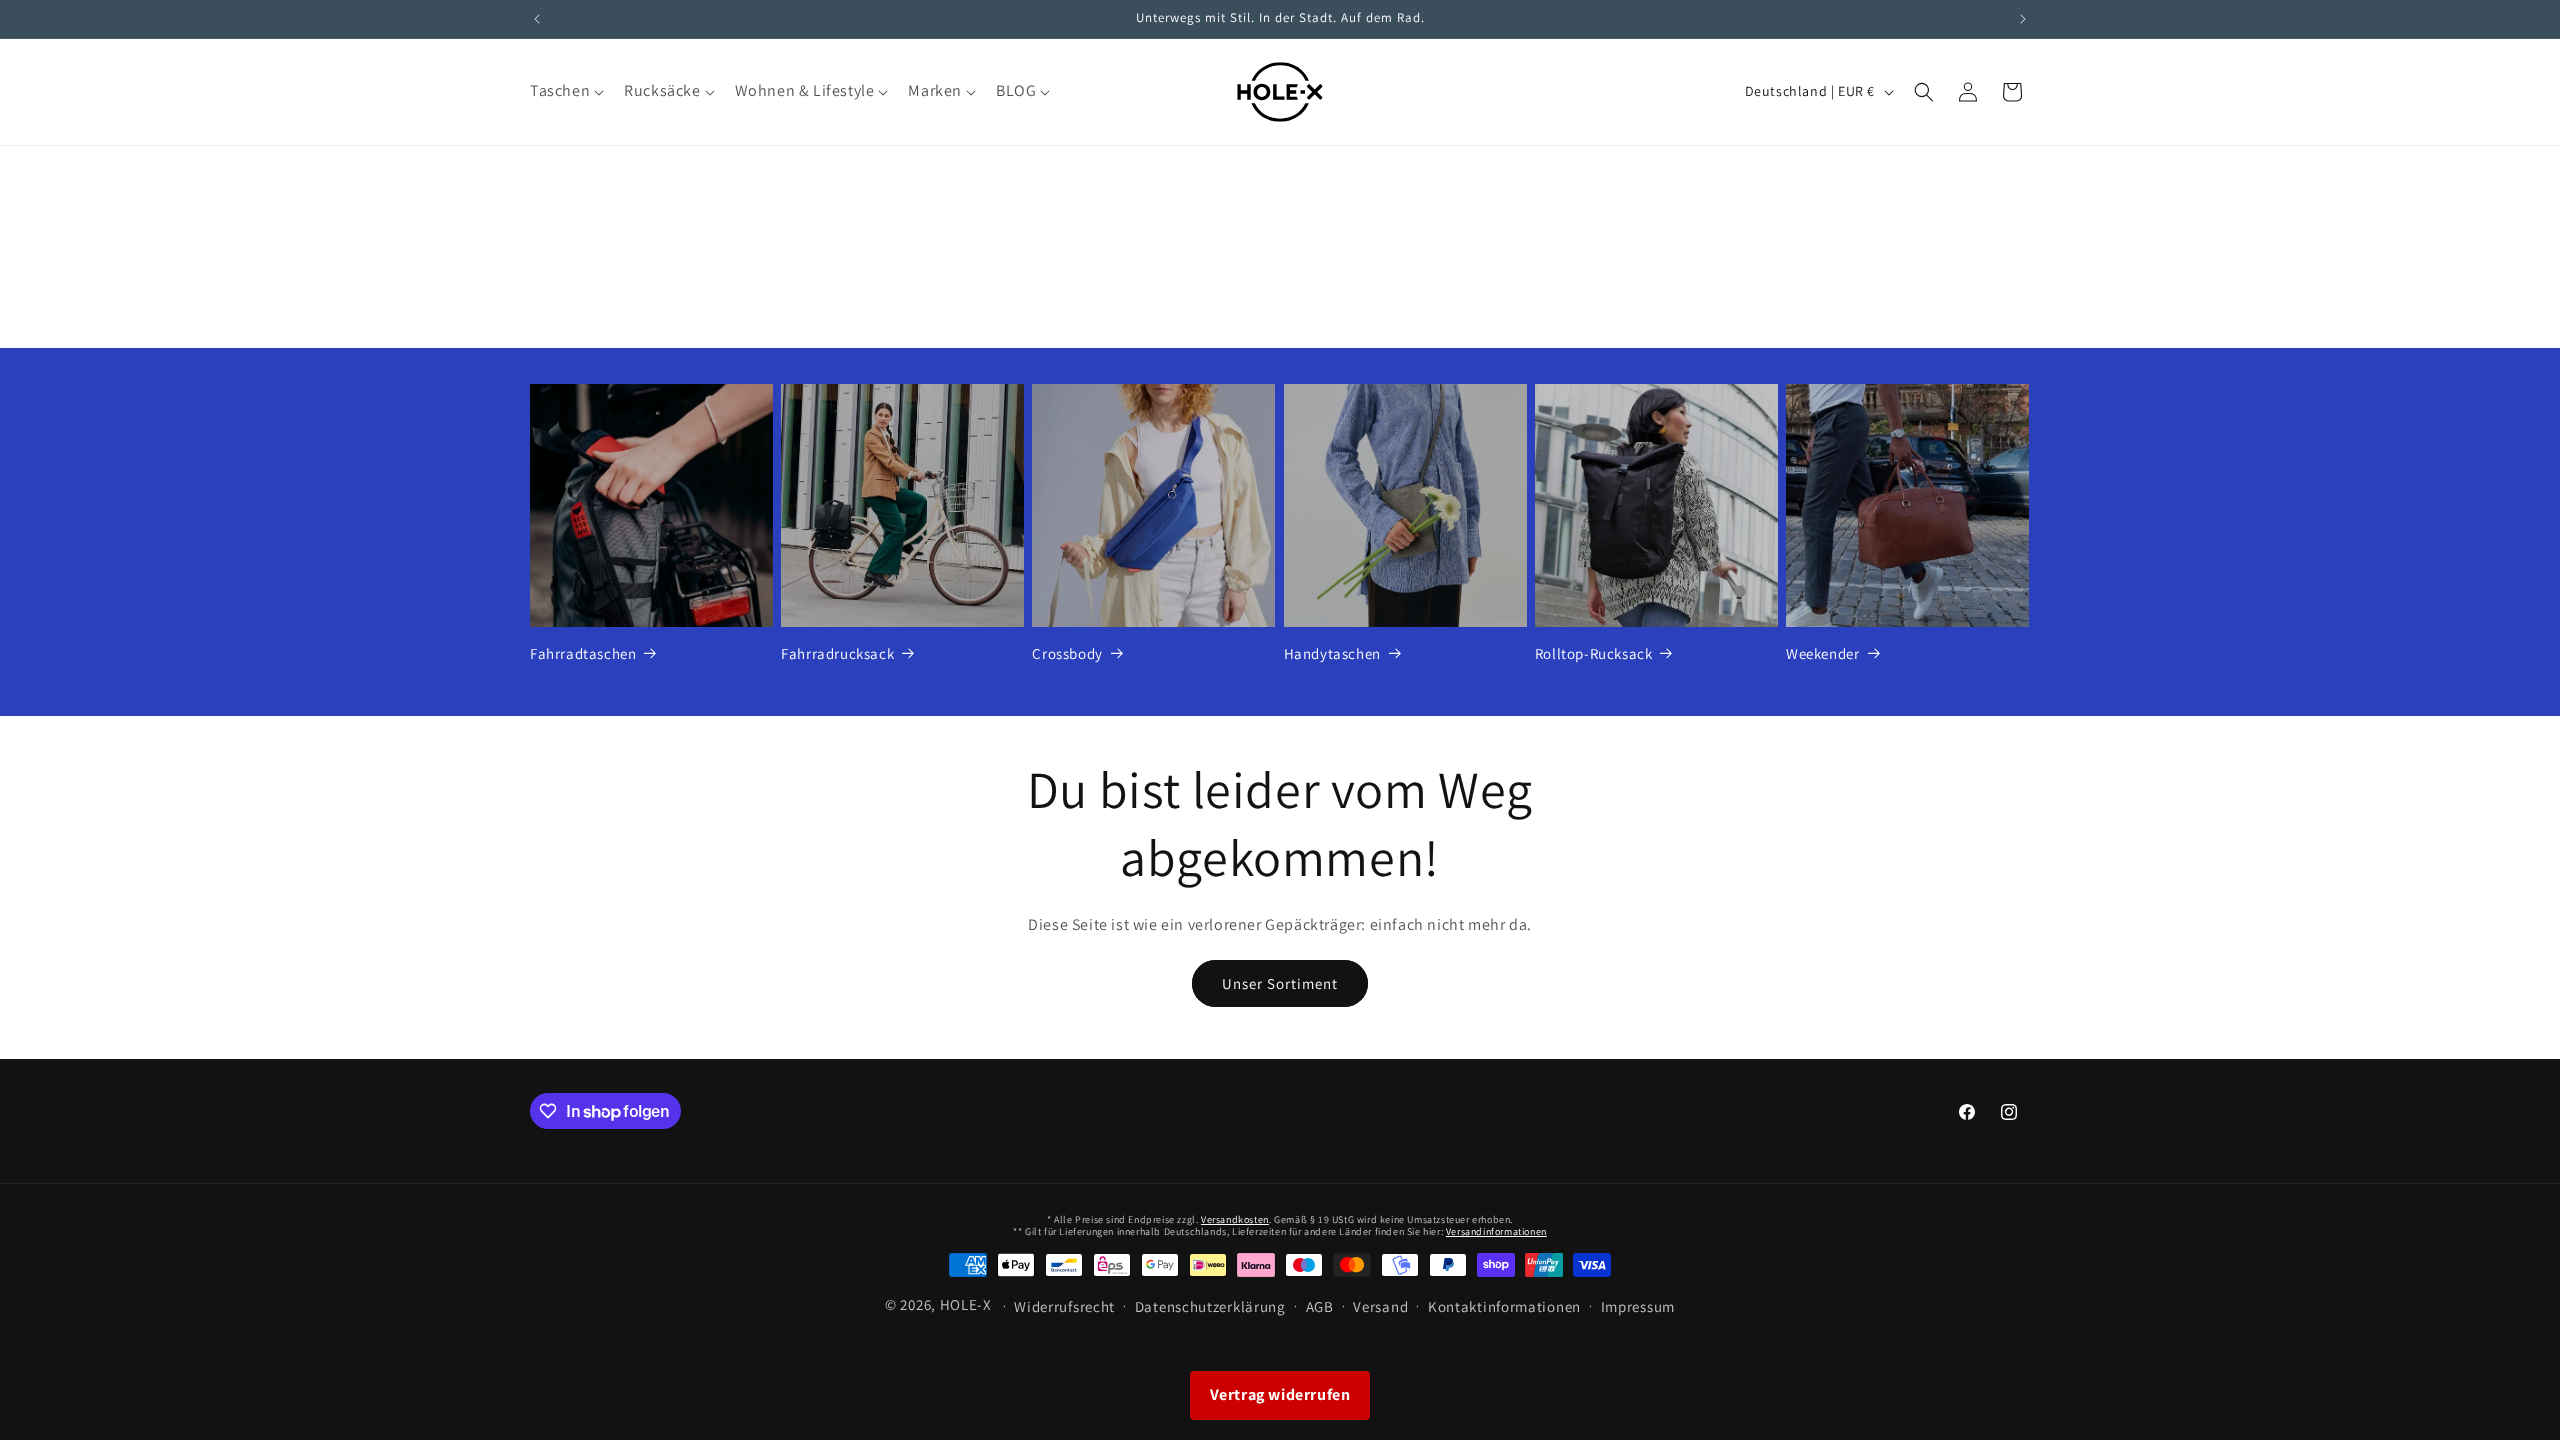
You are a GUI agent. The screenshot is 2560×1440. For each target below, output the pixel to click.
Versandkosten (1235, 1219)
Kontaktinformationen (1504, 1306)
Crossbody (1067, 653)
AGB (1320, 1306)
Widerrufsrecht (1064, 1306)
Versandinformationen (1496, 1231)
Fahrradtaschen (583, 653)
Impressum (1638, 1306)
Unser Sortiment (1280, 983)
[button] (565, 91)
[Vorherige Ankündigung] (537, 19)
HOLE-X (966, 1304)
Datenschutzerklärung (1210, 1306)
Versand (1380, 1306)
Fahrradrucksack (837, 653)
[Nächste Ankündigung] (2023, 19)
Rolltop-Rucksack (1594, 653)
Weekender (1822, 653)
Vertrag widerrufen (1280, 1394)
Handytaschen (1332, 653)
